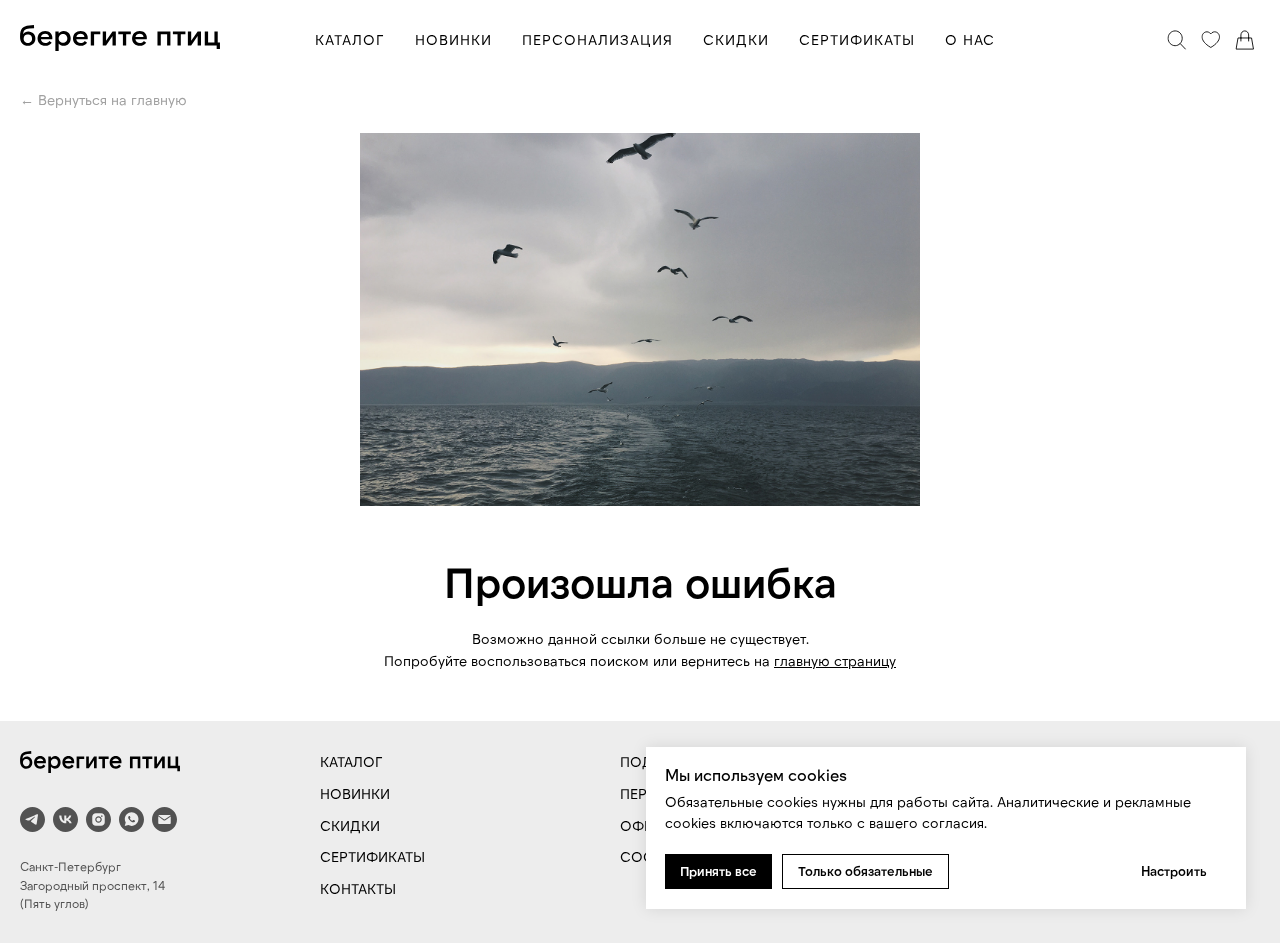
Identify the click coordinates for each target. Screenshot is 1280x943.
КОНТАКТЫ (358, 888)
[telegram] (32, 819)
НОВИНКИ (453, 39)
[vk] (65, 819)
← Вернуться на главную (103, 99)
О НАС (970, 39)
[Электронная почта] (164, 819)
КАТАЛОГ (350, 39)
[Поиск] (1177, 40)
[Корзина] (1245, 40)
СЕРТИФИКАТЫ (857, 39)
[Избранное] (1211, 40)
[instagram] (98, 819)
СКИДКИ (736, 39)
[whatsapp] (131, 819)
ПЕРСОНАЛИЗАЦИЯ (597, 39)
